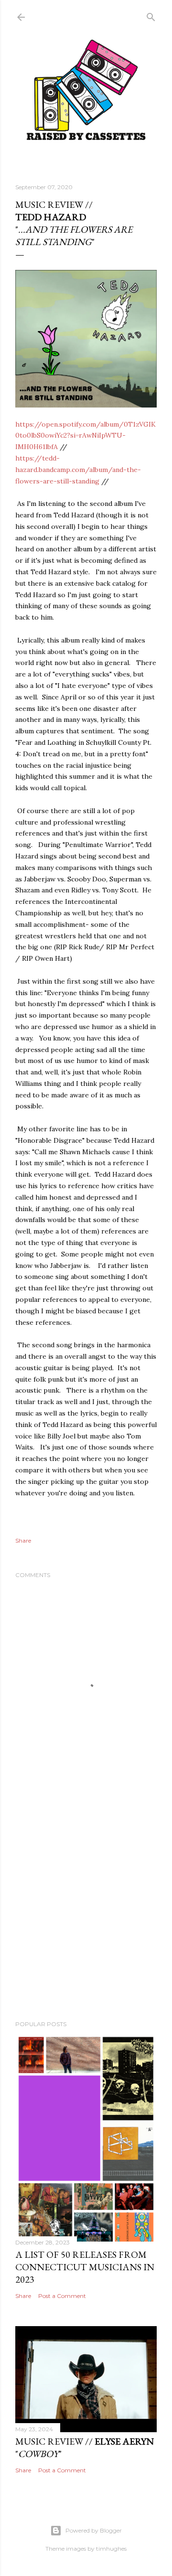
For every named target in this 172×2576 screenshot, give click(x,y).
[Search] (151, 15)
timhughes (111, 2549)
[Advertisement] (86, 1911)
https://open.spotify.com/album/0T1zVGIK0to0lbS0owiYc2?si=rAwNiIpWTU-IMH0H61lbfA (86, 436)
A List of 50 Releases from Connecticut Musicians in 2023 (85, 2267)
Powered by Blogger (94, 2530)
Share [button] (23, 1540)
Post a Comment (62, 2296)
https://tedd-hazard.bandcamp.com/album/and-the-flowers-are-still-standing (78, 470)
